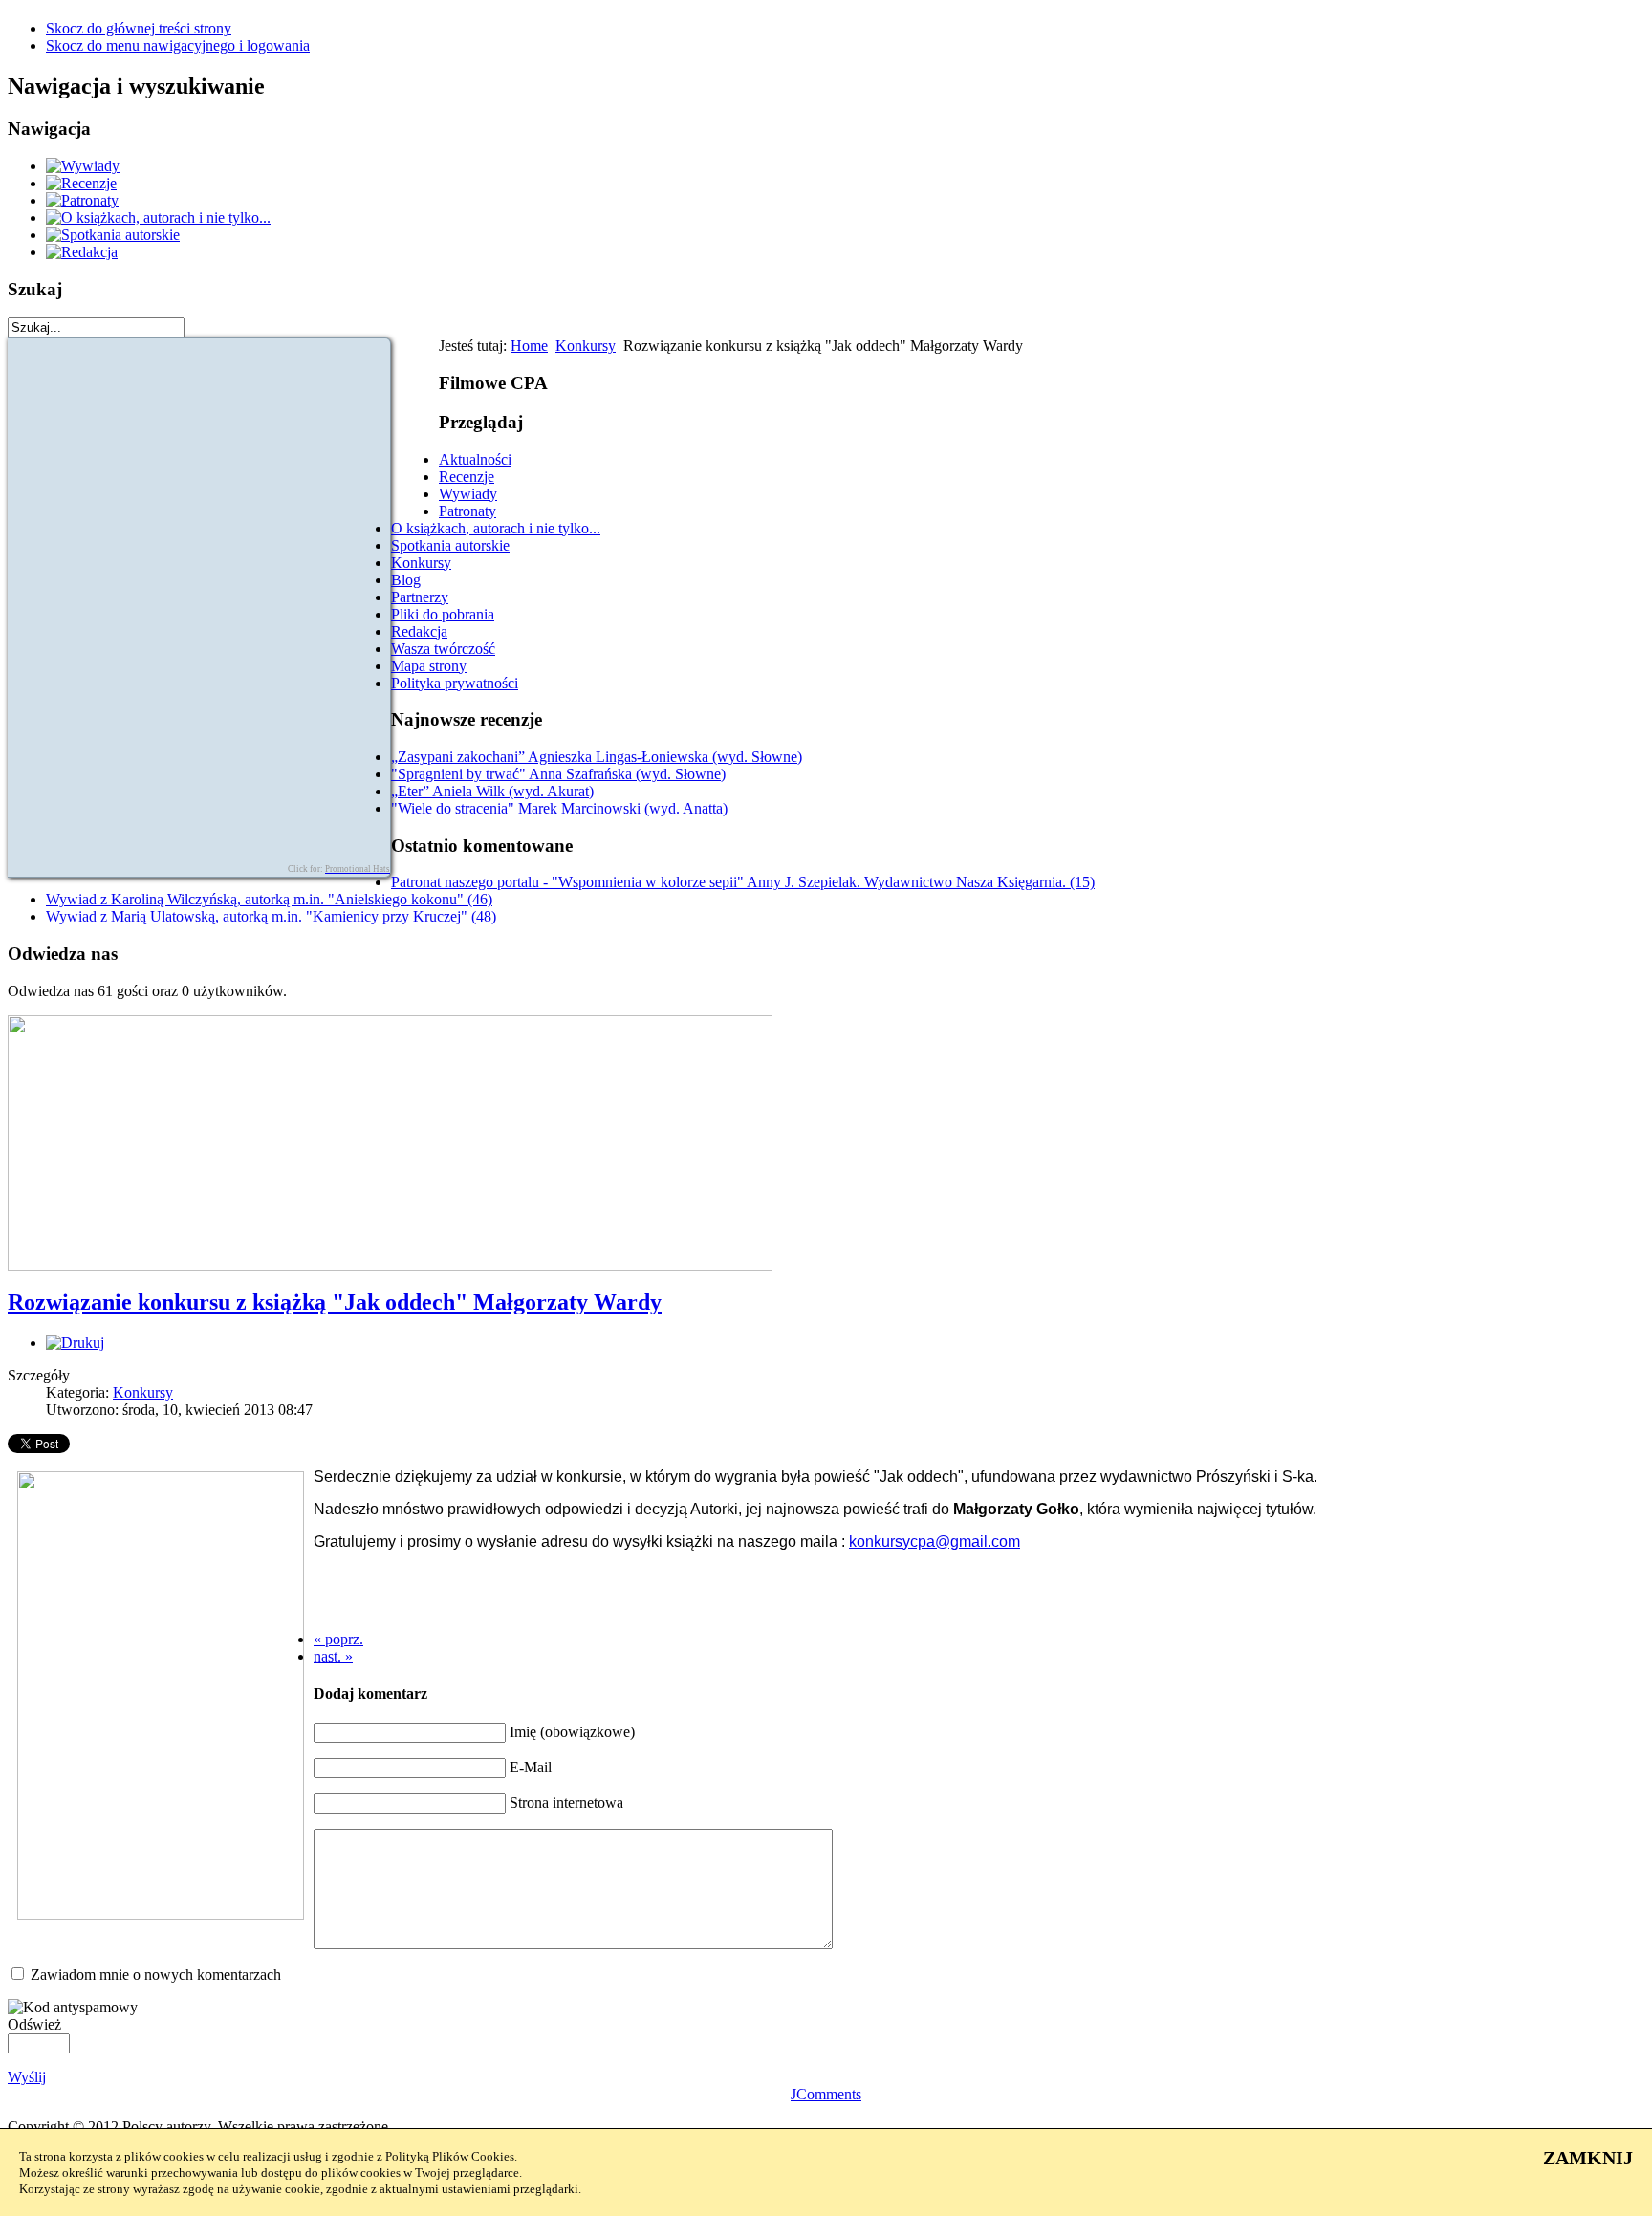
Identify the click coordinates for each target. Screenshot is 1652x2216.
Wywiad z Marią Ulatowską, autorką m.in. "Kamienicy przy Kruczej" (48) (271, 916)
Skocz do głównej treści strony (139, 28)
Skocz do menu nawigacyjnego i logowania (178, 45)
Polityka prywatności (455, 683)
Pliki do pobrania (443, 614)
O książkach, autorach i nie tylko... (496, 528)
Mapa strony (429, 666)
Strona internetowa (566, 1803)
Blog (406, 580)
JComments (826, 2094)
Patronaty (467, 511)
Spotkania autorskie (450, 545)
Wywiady (468, 494)
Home (529, 346)
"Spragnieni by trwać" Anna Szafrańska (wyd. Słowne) (558, 774)
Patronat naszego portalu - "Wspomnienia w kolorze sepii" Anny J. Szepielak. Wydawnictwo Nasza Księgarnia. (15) (743, 882)
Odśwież (34, 2024)
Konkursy (586, 346)
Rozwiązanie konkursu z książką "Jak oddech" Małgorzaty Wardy (335, 1302)
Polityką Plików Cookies (450, 2156)
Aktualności (475, 459)
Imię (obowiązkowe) (572, 1732)
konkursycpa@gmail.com (935, 1542)
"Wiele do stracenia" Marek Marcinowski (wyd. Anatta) (559, 808)
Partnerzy (420, 597)
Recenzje (467, 477)
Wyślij (27, 2077)
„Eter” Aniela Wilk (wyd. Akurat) (492, 791)
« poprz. (338, 1639)
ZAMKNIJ (1588, 2158)
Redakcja (419, 631)
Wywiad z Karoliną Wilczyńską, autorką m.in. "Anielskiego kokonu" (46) (269, 899)
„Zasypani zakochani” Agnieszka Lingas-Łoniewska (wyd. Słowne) (597, 757)
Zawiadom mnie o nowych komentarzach (156, 1975)
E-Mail (531, 1767)
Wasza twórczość (443, 649)
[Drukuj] (75, 1343)
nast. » (333, 1656)
